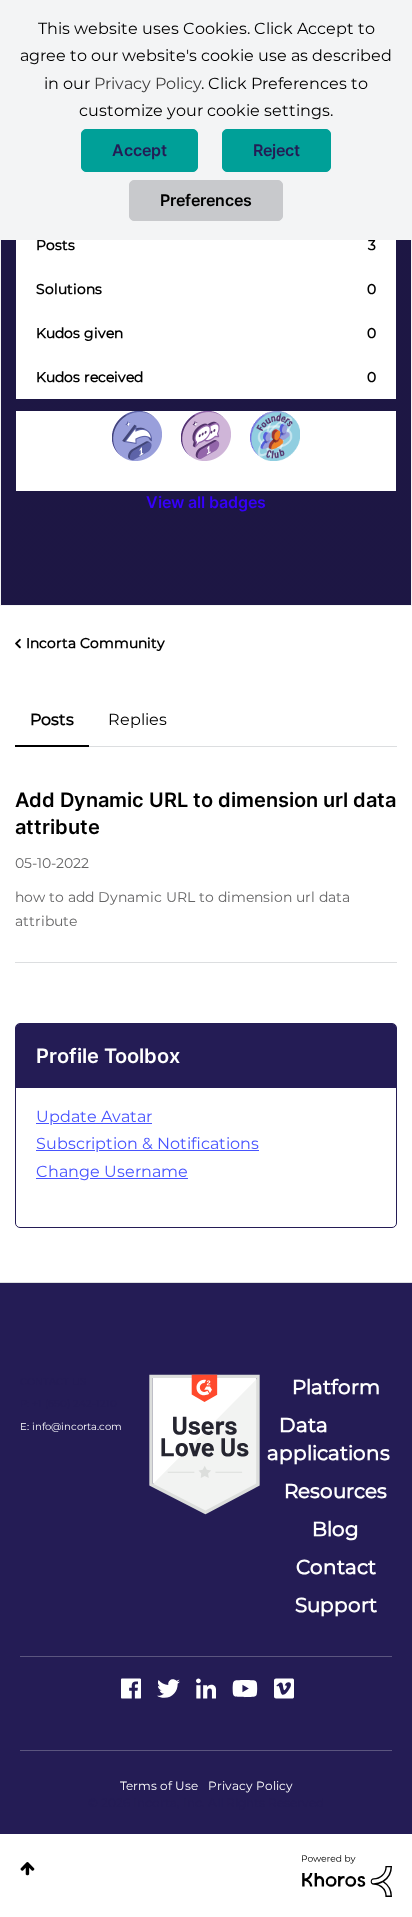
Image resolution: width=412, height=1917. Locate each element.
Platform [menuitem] (336, 1387)
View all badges (206, 502)
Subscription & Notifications (147, 1143)
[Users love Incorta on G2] (204, 1443)
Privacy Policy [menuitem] (250, 1785)
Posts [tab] (52, 719)
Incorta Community (95, 643)
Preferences (206, 200)
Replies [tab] (137, 719)
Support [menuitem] (336, 1605)
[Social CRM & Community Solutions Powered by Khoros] (347, 1875)
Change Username (112, 1171)
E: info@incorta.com (71, 1426)
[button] (139, 150)
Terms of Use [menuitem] (159, 1785)
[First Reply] (137, 436)
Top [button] (27, 1868)
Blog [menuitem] (335, 1529)
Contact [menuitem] (336, 1567)
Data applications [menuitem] (328, 1439)
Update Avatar (94, 1116)
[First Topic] (206, 436)
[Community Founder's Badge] (275, 436)
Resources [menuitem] (335, 1491)
